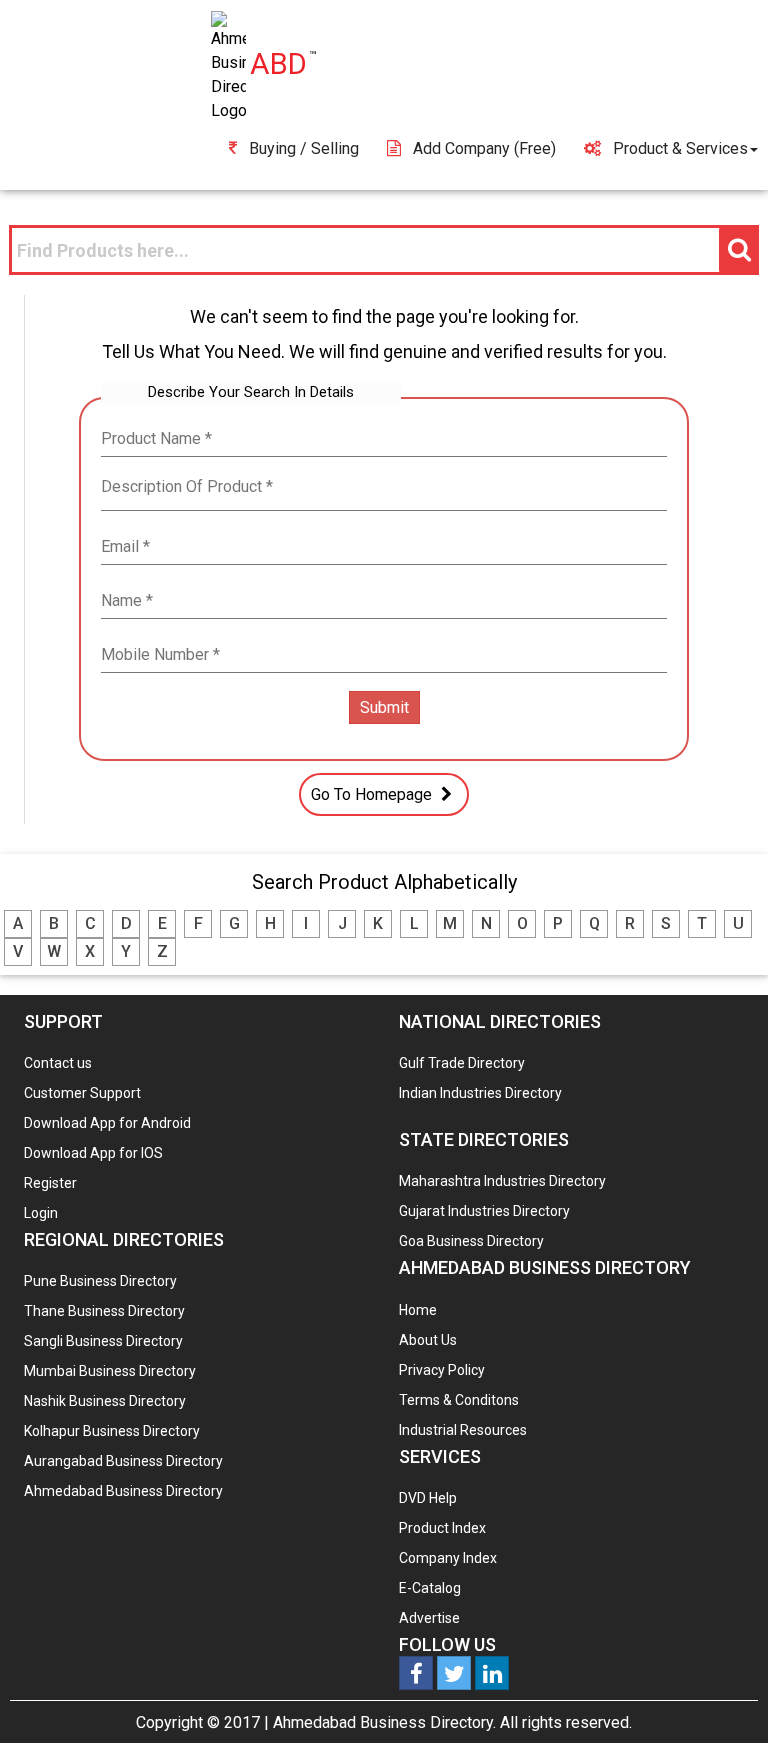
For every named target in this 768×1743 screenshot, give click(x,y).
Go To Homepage (373, 794)
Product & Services (680, 148)
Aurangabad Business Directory (123, 1461)
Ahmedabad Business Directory (123, 1491)
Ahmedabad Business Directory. (384, 1722)
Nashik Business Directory (105, 1401)
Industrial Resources (463, 1430)
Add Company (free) (484, 148)
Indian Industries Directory (480, 1093)
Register (50, 1183)
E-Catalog (430, 1588)
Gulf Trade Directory (462, 1063)
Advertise (429, 1618)
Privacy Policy (442, 1370)
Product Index (442, 1528)
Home (418, 1310)
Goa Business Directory (471, 1241)
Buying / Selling (304, 148)
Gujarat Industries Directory (484, 1211)
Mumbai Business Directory (110, 1371)
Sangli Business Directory (103, 1341)
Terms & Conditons (459, 1400)
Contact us (58, 1063)
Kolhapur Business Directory (112, 1431)
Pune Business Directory (100, 1281)
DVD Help (428, 1498)
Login (41, 1213)
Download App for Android (107, 1123)
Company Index (448, 1558)
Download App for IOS (93, 1153)
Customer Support (82, 1093)
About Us (428, 1340)
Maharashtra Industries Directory (502, 1181)
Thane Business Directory (104, 1311)
